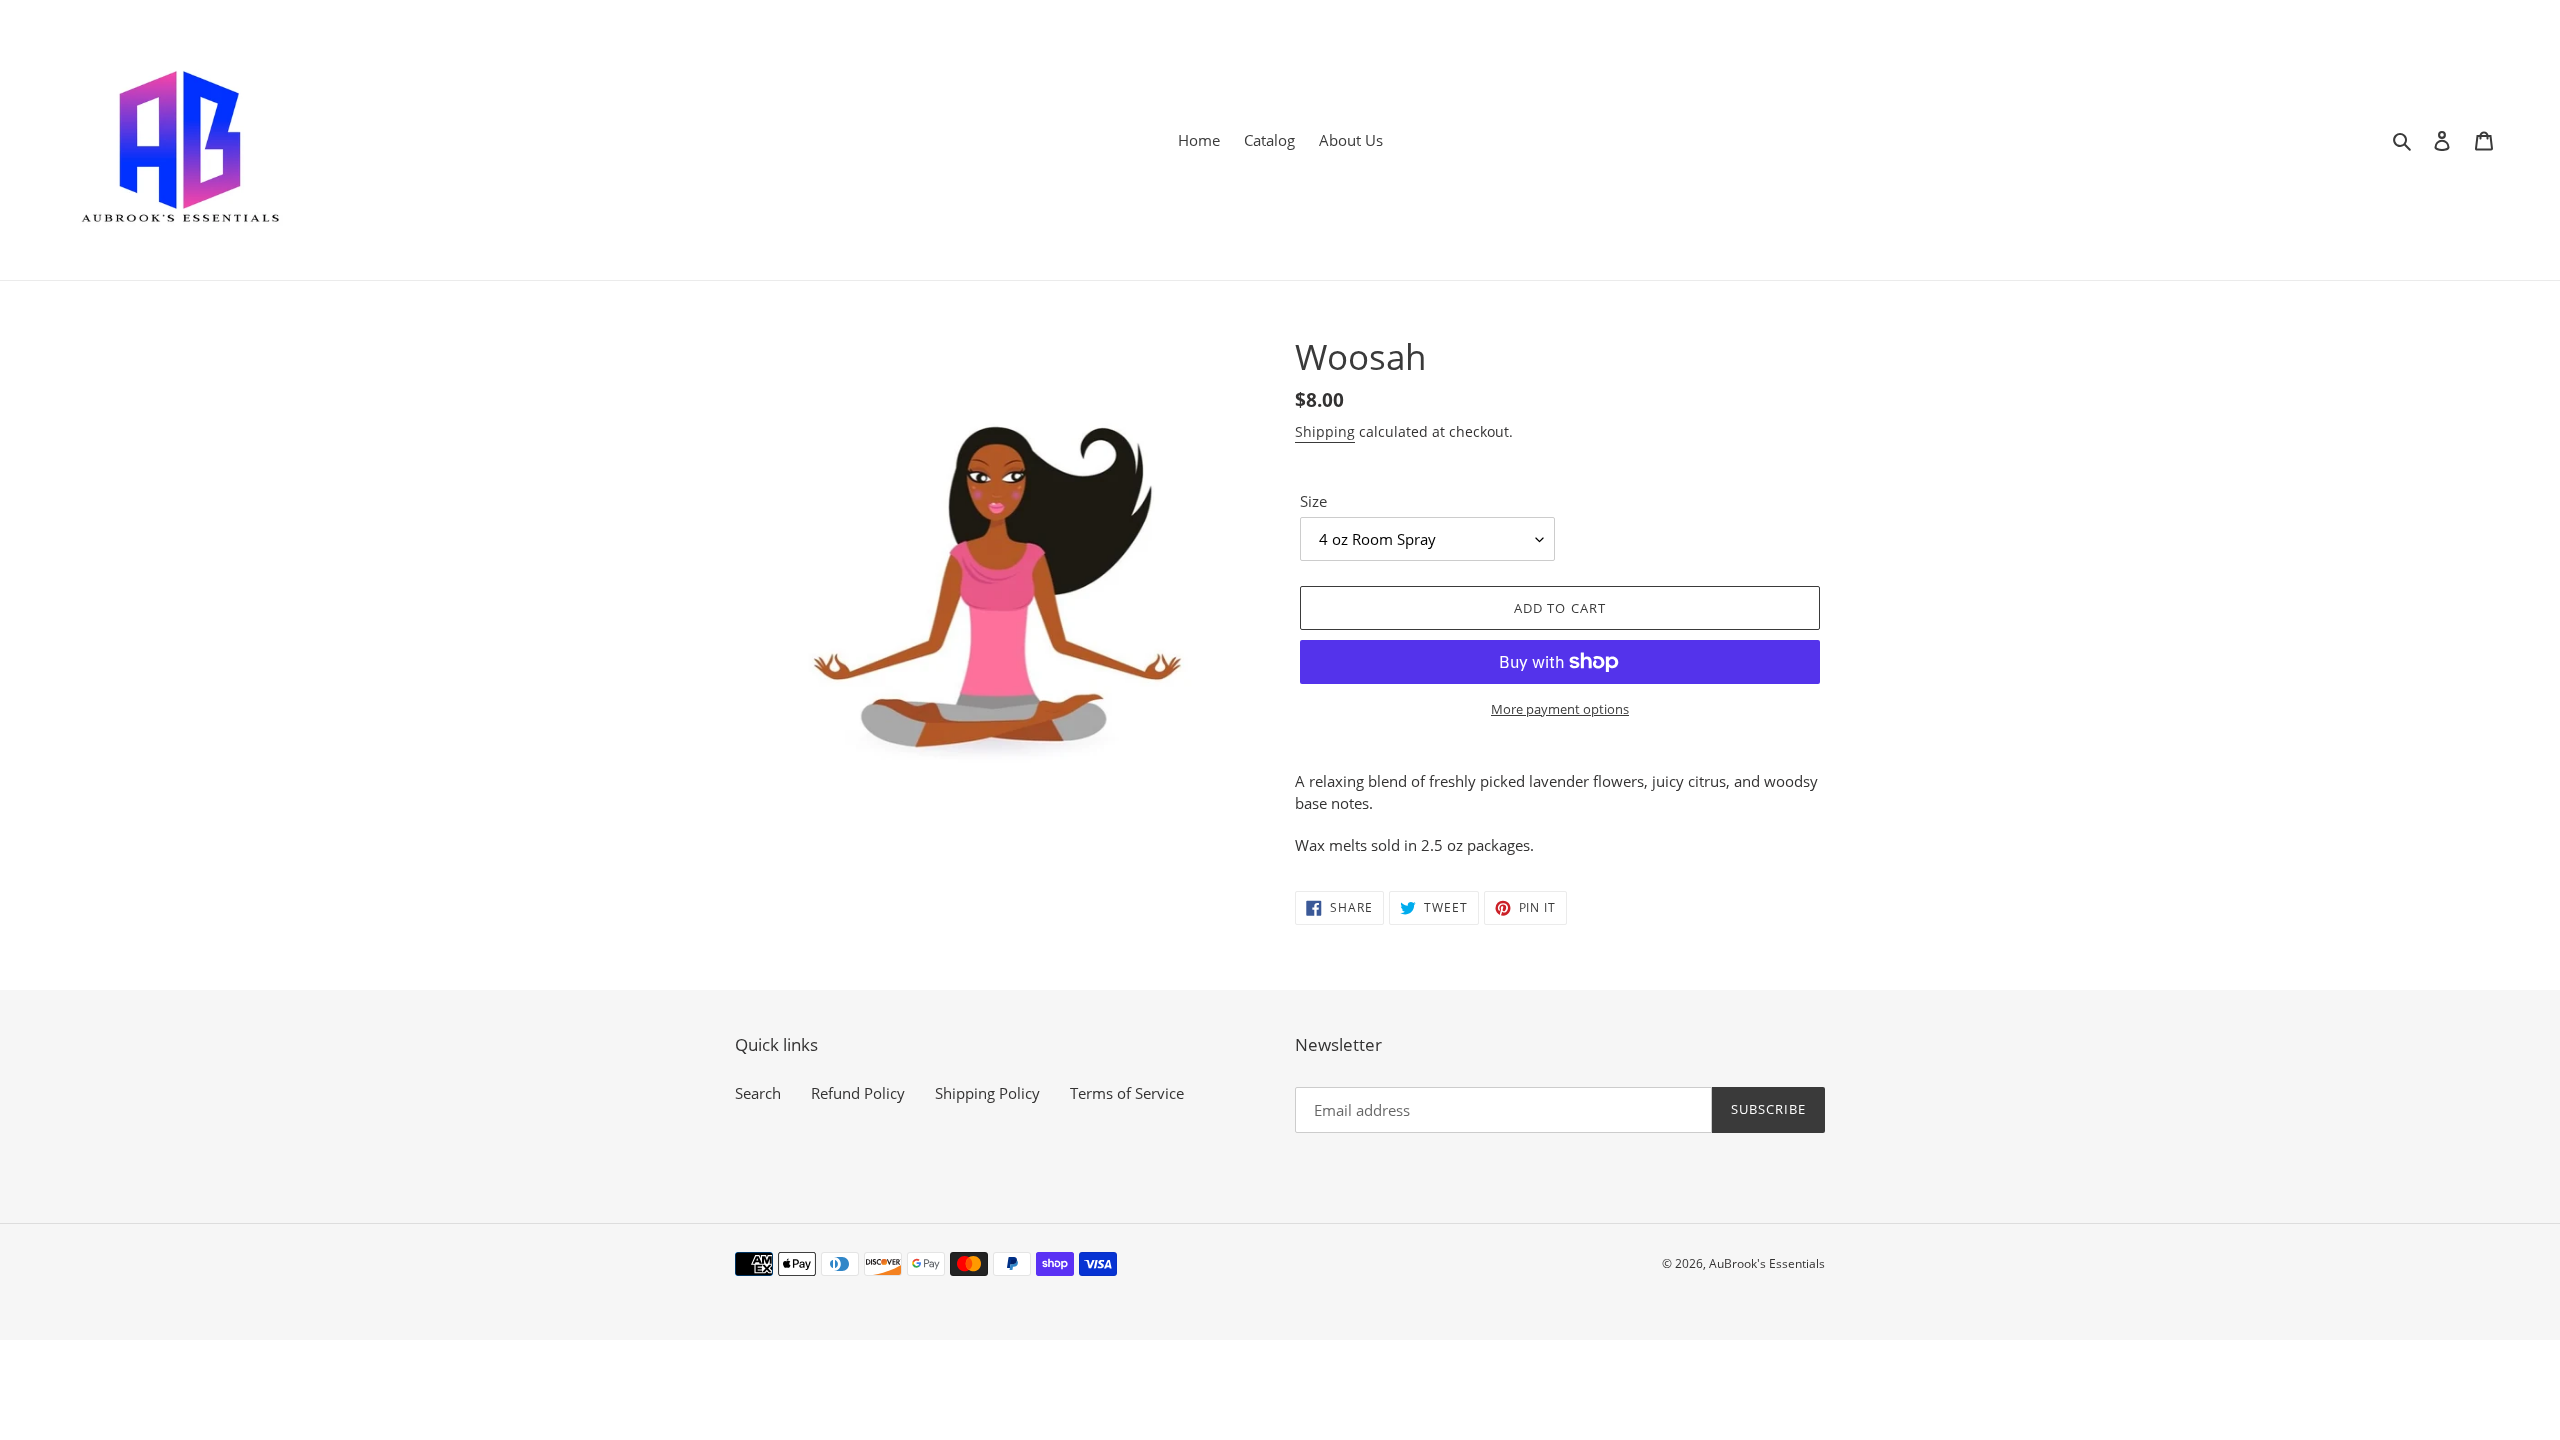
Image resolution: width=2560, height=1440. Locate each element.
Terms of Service (1127, 1093)
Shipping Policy (987, 1093)
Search (758, 1093)
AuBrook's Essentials (1767, 1263)
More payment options (1560, 709)
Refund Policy (858, 1093)
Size (1313, 501)
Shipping (1325, 431)
